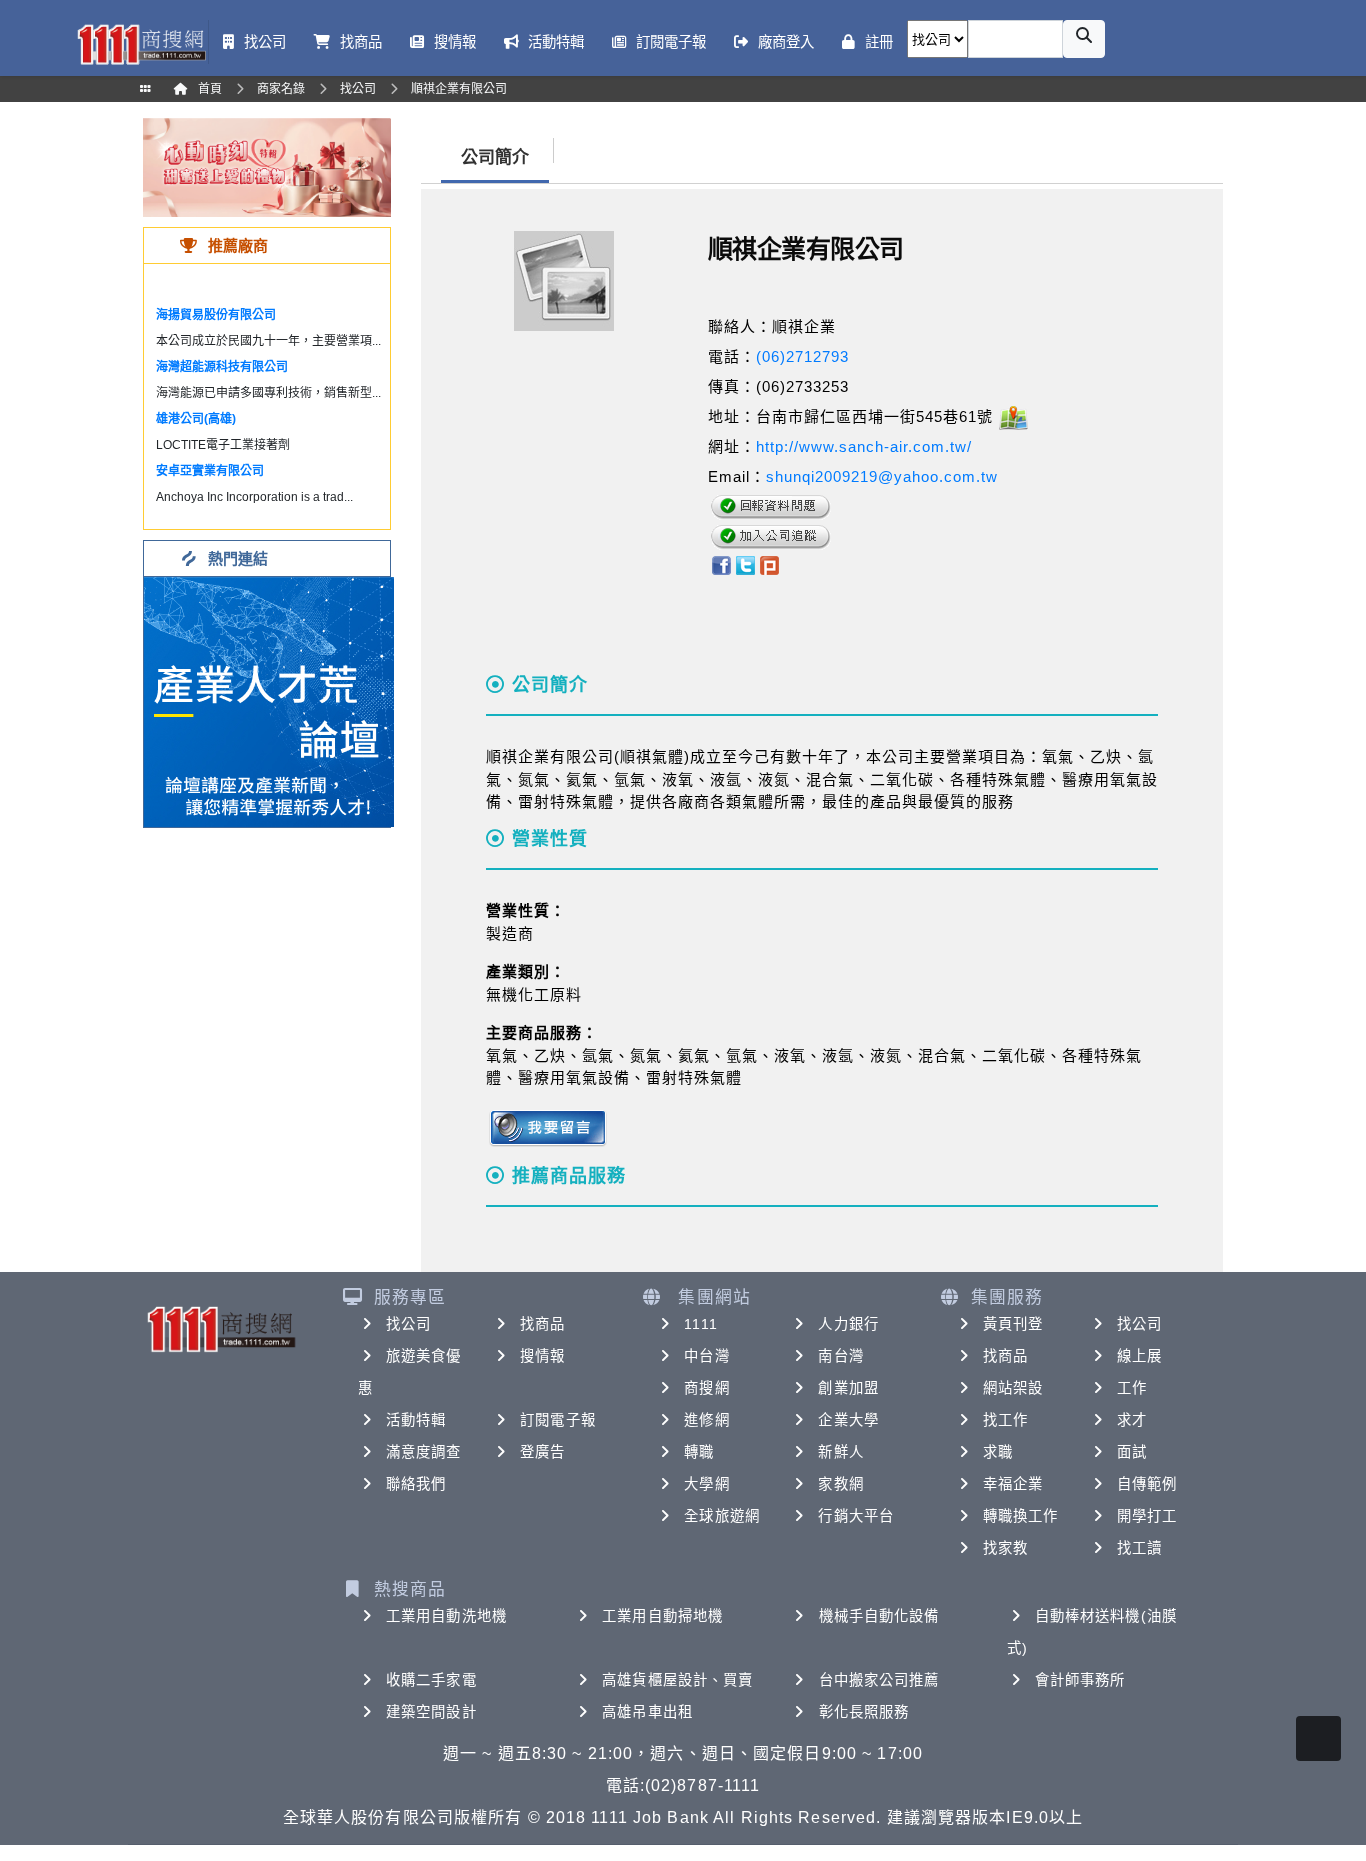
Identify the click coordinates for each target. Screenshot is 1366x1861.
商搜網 (706, 1388)
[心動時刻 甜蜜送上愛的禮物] (267, 166)
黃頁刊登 (1013, 1324)
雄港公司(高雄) (196, 419)
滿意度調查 (424, 1452)
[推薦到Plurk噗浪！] (770, 563)
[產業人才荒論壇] (269, 700)
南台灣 (840, 1356)
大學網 (706, 1484)
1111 (700, 1324)
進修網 (706, 1420)
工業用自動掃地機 (662, 1616)
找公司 (408, 1324)
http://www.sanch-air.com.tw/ (864, 446)
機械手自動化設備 (879, 1616)
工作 (1132, 1388)
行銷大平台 (856, 1516)
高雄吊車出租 (647, 1712)
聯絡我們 (416, 1484)
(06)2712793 (802, 356)
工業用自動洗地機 (446, 1616)
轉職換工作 (1021, 1516)
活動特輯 (416, 1420)
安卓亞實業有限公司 (210, 471)
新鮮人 (840, 1452)
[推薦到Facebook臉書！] (720, 563)
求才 (1132, 1420)
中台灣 (706, 1356)
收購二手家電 (431, 1680)
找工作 (1005, 1420)
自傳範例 (1147, 1484)
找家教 (1005, 1548)
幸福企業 (1013, 1484)
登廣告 (542, 1452)
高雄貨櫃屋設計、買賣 (677, 1680)
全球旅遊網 (722, 1516)
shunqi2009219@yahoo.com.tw (882, 476)
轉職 (699, 1452)
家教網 (840, 1484)
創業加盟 (848, 1388)
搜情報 (542, 1356)
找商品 (542, 1324)
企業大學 (848, 1420)
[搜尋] (1084, 39)
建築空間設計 (431, 1712)
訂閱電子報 (558, 1420)
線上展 (1139, 1356)
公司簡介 (495, 157)
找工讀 (1139, 1548)
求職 (998, 1452)
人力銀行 (848, 1324)
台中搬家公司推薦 (879, 1680)
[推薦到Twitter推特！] (745, 563)
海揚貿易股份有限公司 (216, 315)
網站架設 (1013, 1388)
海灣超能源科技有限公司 (222, 367)
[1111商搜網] (141, 42)
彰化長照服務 (864, 1712)
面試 (1132, 1452)
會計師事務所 (1080, 1680)
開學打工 (1147, 1516)
